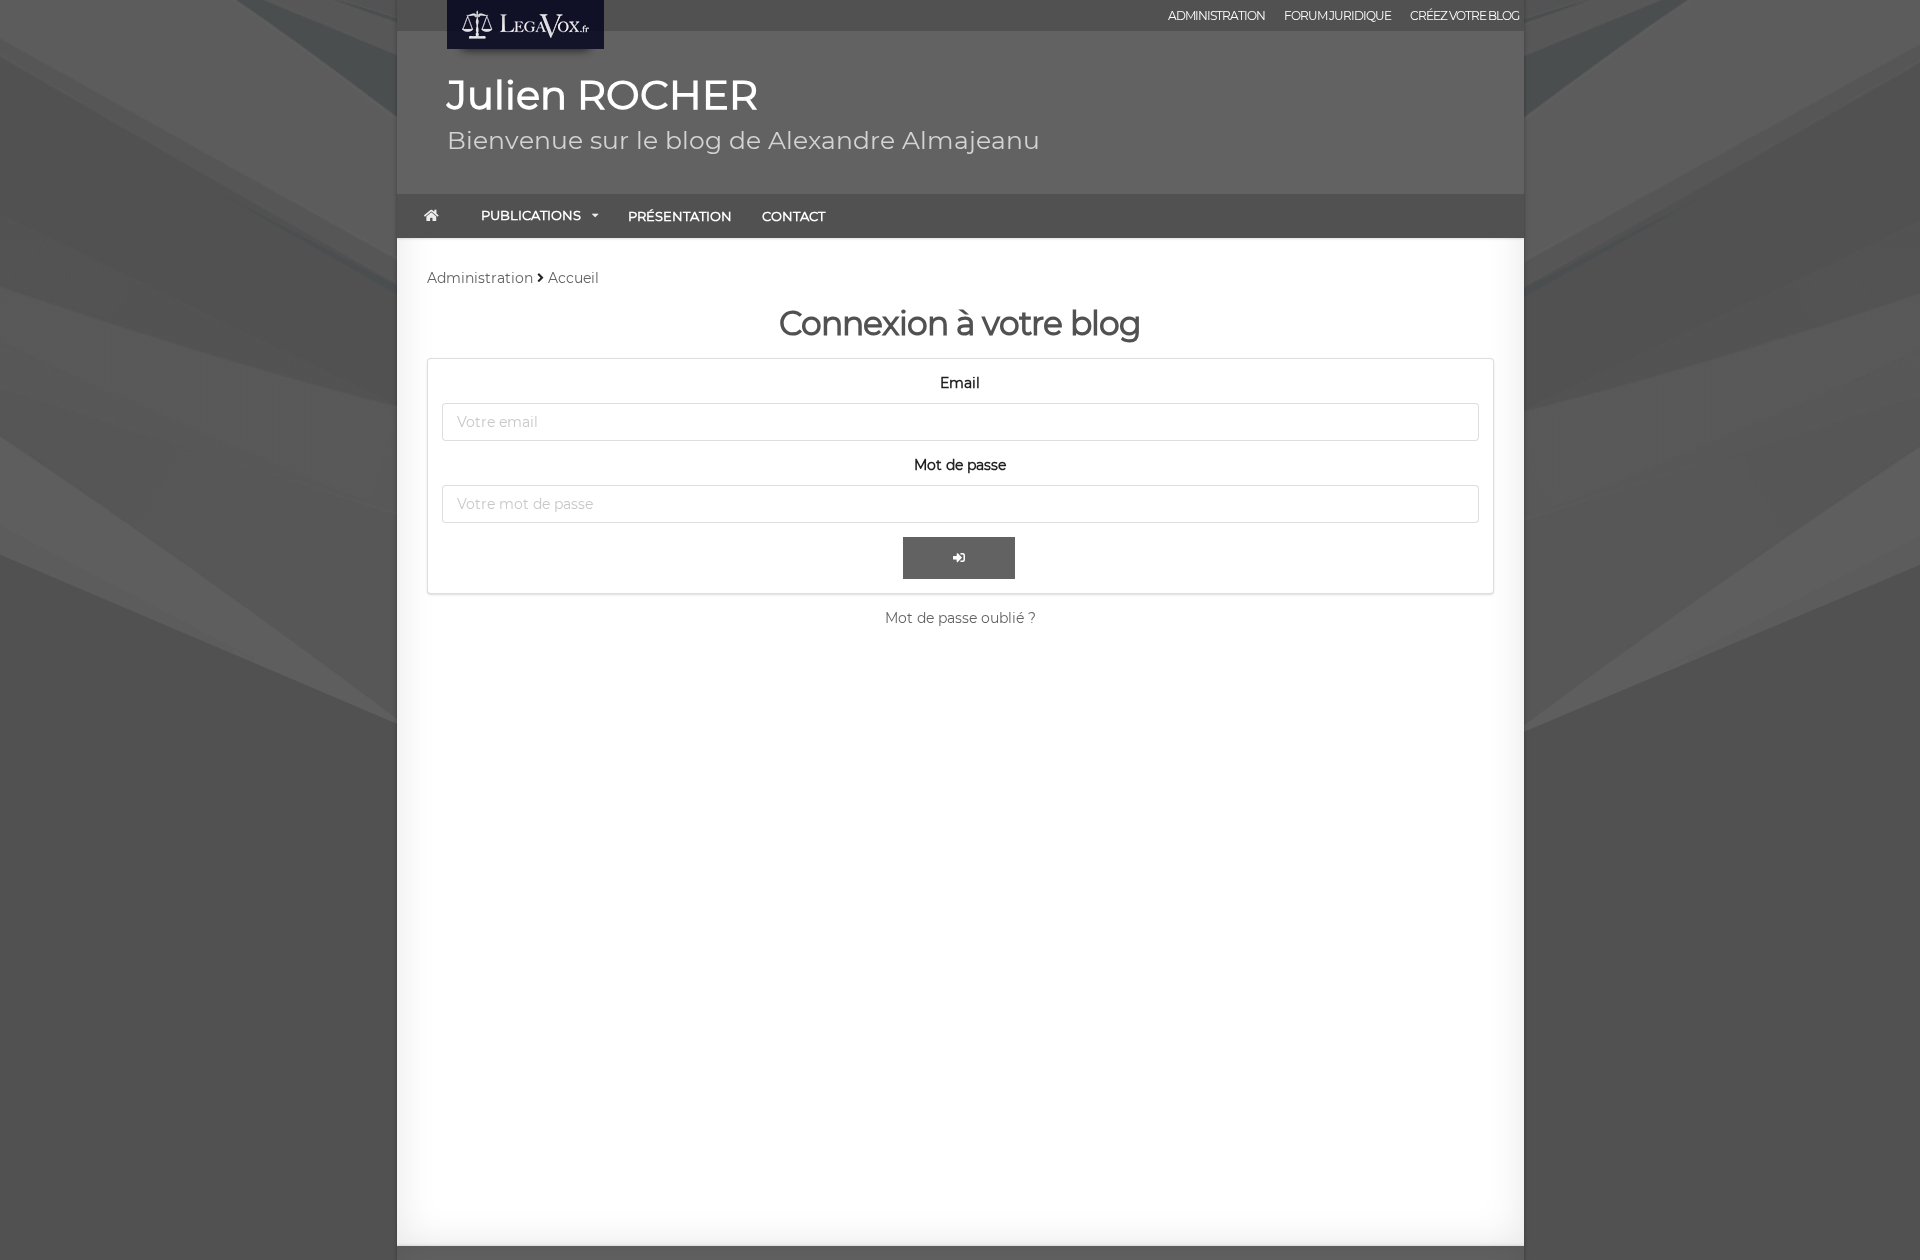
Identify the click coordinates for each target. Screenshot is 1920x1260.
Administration (1216, 15)
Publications (531, 215)
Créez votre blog (1464, 15)
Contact (793, 216)
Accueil (573, 278)
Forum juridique (1337, 15)
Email (960, 383)
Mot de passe (960, 465)
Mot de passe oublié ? (960, 618)
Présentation (680, 216)
